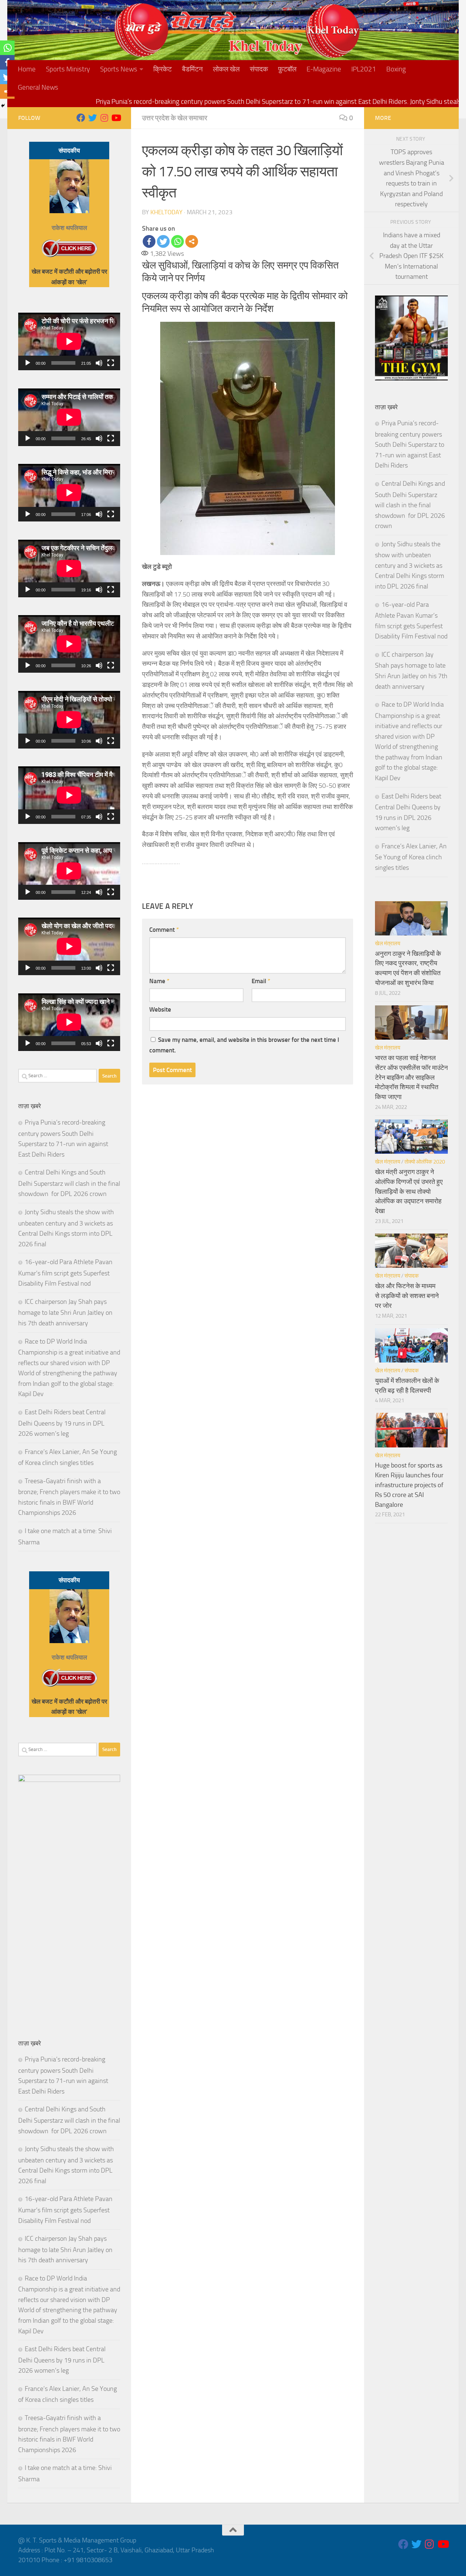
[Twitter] (163, 241)
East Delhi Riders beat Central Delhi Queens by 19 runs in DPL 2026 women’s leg (62, 1423)
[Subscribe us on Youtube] (116, 118)
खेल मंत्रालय (388, 943)
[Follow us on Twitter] (92, 118)
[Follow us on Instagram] (104, 118)
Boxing (396, 69)
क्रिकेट (163, 69)
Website (160, 1009)
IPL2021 (364, 69)
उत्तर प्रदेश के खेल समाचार (175, 118)
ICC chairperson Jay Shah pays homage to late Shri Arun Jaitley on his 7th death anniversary (65, 1312)
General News (38, 87)
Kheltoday (166, 212)
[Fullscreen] (111, 363)
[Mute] (99, 363)
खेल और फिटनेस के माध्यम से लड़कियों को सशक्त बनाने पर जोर (407, 1296)
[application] (69, 341)
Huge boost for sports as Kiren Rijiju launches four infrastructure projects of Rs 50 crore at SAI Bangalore (409, 1485)
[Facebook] (149, 241)
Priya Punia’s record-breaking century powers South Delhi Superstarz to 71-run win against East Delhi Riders (410, 444)
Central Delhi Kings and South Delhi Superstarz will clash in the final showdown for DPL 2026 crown (69, 1183)
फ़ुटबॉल (287, 69)
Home (27, 69)
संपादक (259, 69)
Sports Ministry (68, 69)
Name (159, 981)
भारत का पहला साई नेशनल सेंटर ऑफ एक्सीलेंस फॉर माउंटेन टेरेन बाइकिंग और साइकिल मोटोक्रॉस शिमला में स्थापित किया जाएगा (411, 1077)
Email (261, 981)
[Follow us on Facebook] (81, 118)
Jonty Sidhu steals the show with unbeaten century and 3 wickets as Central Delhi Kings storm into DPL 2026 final (410, 565)
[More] (192, 241)
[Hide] (3, 106)
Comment (164, 930)
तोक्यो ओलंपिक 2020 (425, 1162)
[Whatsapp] (177, 241)
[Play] (28, 363)
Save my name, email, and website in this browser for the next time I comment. (244, 1045)
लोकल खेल (226, 69)
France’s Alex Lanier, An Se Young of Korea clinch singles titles (411, 857)
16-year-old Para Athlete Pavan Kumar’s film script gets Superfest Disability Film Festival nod (65, 1273)
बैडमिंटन (192, 69)
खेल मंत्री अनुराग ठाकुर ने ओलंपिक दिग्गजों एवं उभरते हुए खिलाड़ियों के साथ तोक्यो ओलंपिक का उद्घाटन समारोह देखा (409, 1191)
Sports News (119, 69)
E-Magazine (324, 69)
